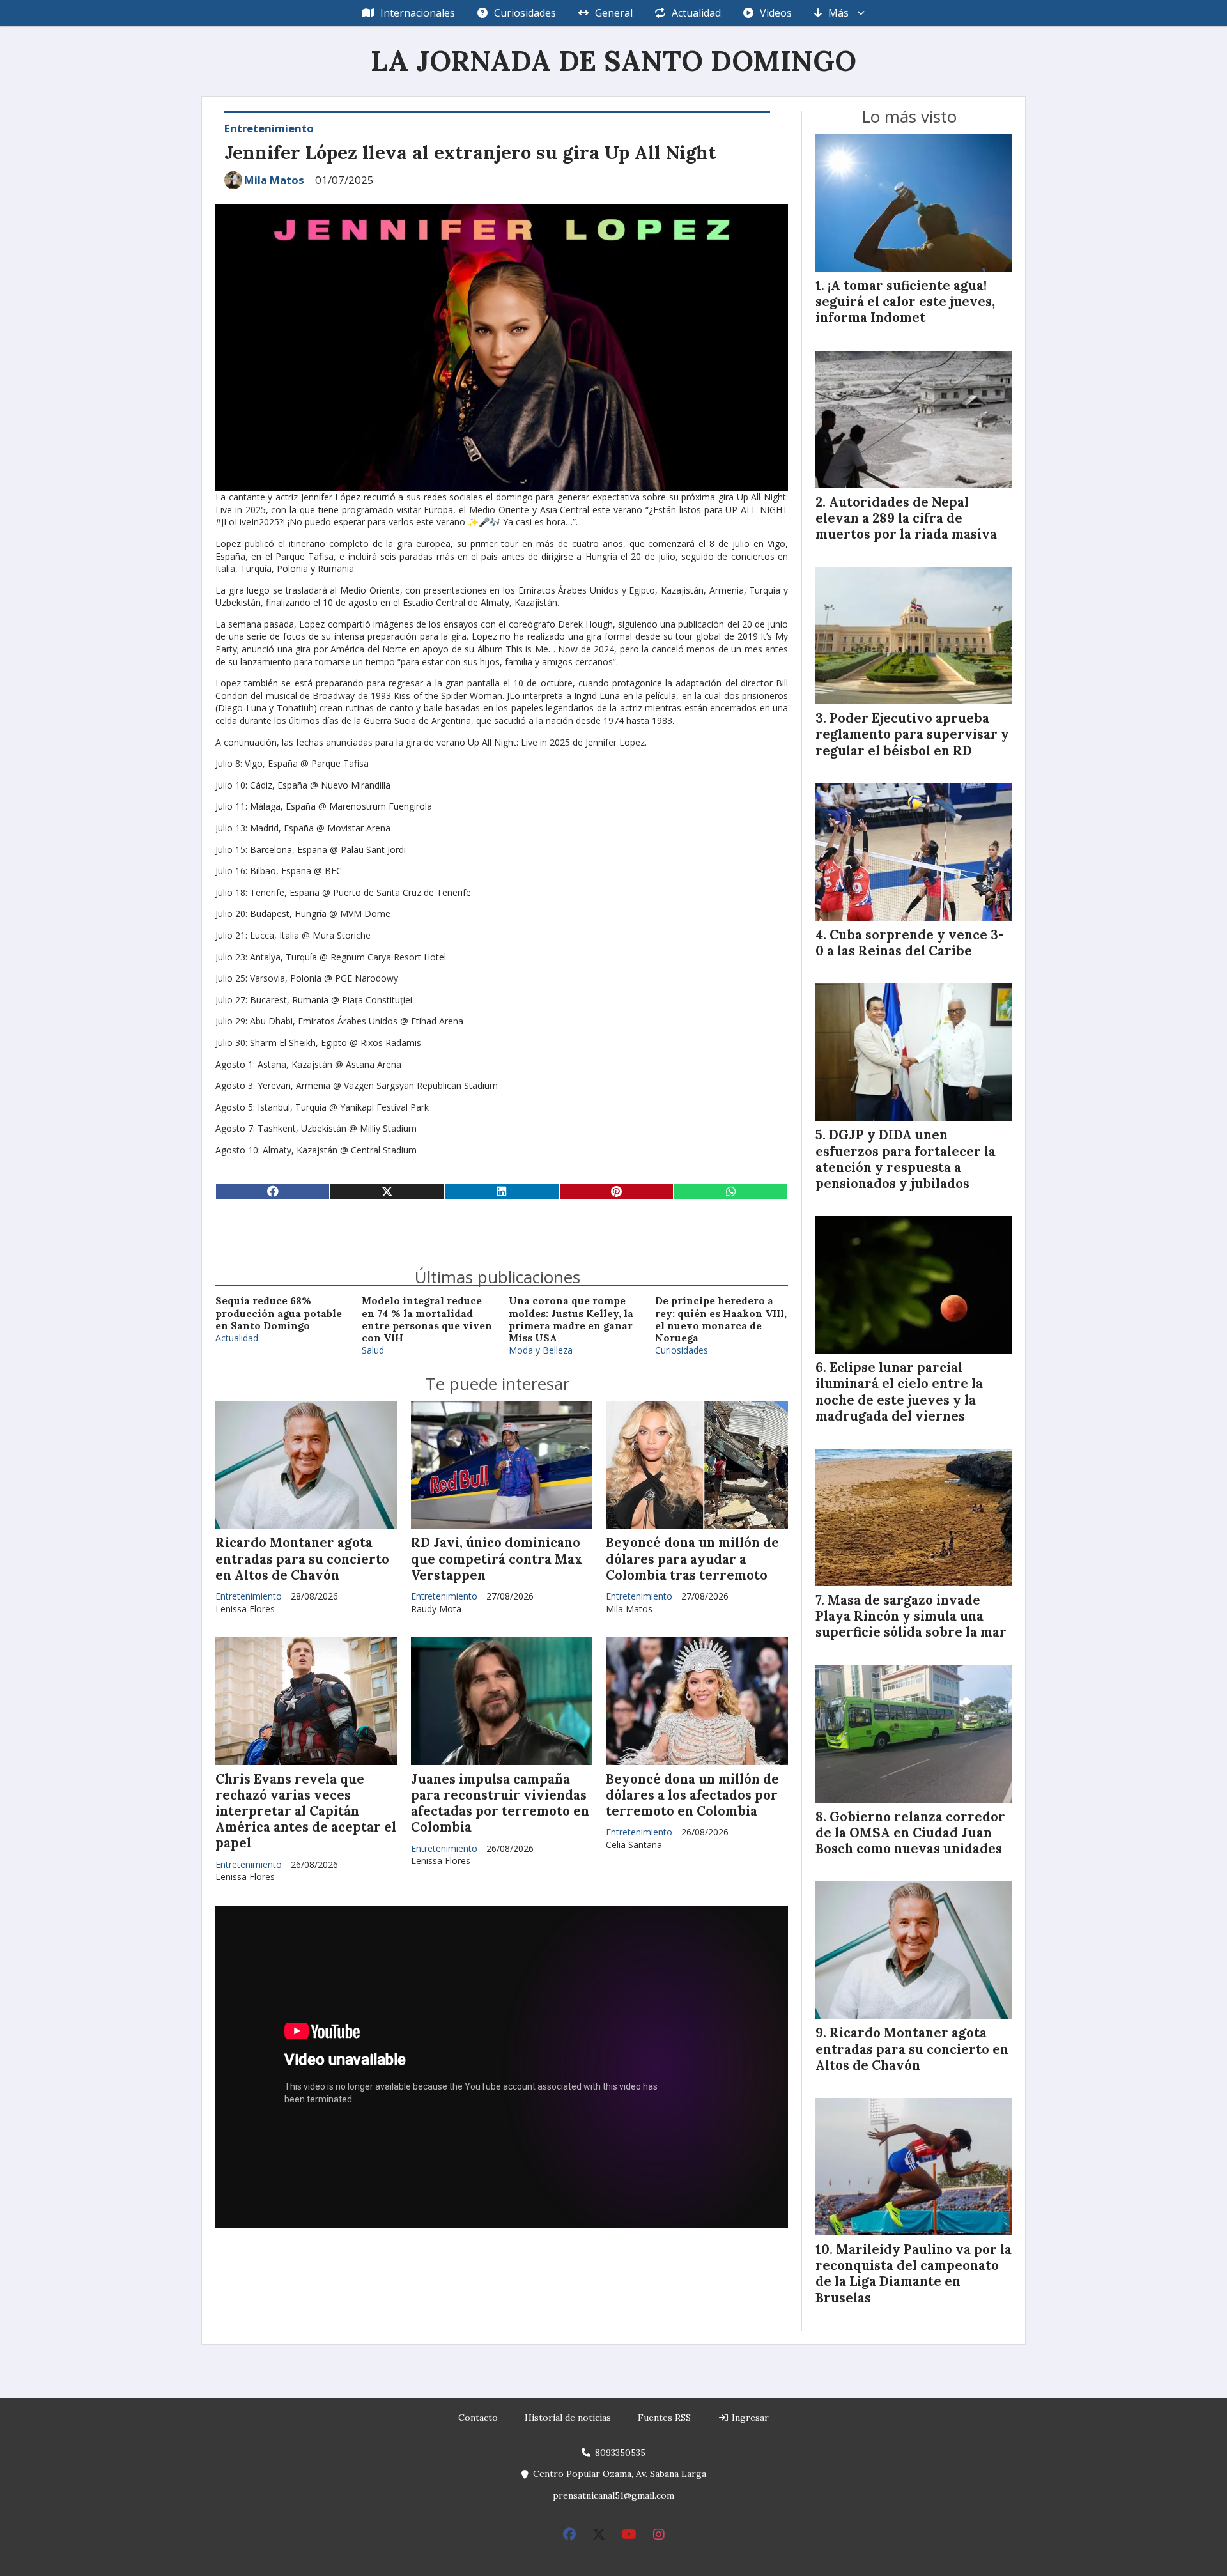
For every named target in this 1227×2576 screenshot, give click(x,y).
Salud (373, 1350)
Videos (776, 13)
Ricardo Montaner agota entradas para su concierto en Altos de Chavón (302, 1559)
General (614, 13)
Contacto (478, 2418)
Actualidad (696, 13)
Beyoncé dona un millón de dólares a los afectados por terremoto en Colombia (692, 1795)
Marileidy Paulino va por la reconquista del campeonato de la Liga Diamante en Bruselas (914, 2274)
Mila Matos (274, 180)
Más (838, 13)
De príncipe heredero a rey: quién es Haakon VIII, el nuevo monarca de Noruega (721, 1319)
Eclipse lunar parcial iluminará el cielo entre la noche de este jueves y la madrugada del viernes (899, 1392)
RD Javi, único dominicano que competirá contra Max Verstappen (497, 1559)
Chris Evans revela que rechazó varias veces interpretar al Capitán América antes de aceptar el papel (306, 1811)
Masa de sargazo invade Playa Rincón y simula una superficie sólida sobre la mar (911, 1616)
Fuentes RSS (664, 2418)
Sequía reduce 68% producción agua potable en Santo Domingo (279, 1313)
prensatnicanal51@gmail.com (613, 2495)
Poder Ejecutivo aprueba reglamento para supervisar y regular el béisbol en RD (912, 734)
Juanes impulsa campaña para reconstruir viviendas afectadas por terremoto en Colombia (500, 1803)
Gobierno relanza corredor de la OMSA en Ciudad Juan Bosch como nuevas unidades (910, 1833)
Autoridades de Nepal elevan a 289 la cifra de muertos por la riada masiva (906, 518)
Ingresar (749, 2418)
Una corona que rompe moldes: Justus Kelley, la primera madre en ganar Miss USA (571, 1319)
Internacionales (418, 13)
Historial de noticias (568, 2418)
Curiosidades (525, 13)
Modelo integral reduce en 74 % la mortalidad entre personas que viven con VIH (427, 1319)
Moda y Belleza (541, 1350)
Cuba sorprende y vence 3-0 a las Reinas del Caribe (910, 943)
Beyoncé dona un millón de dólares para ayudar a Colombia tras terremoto (692, 1559)
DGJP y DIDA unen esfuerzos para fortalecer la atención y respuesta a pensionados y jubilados (906, 1159)
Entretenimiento (269, 128)
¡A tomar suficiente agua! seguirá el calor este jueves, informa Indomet (905, 302)
